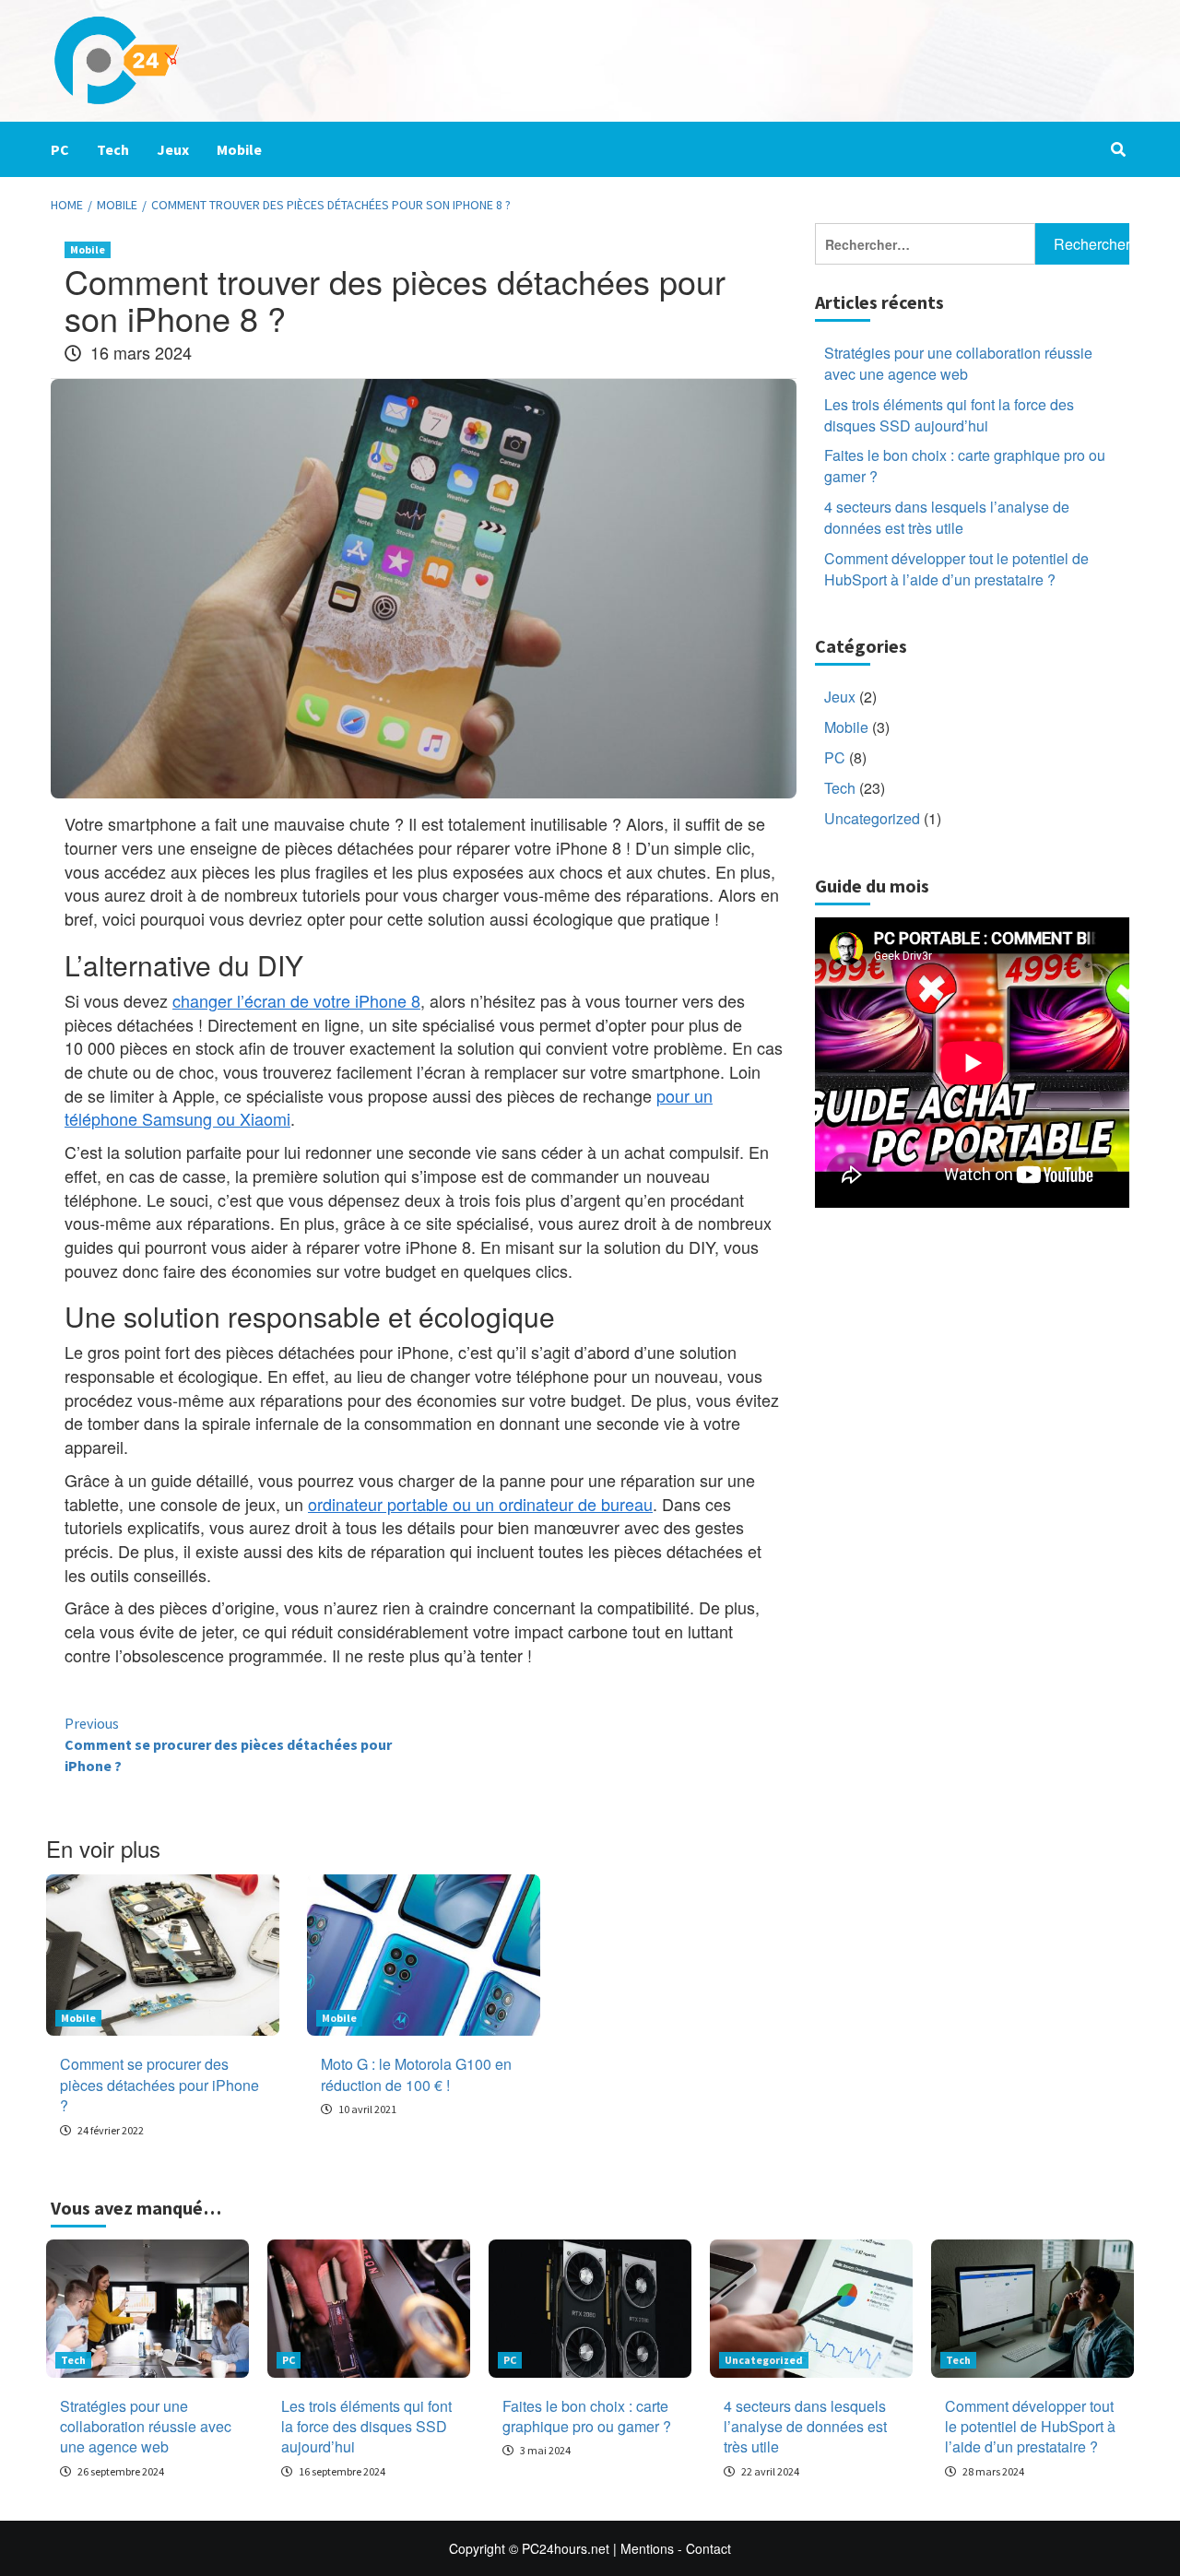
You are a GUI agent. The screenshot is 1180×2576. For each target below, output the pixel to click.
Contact (708, 2548)
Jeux (173, 149)
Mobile (239, 149)
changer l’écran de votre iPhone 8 (296, 1000)
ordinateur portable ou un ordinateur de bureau (480, 1504)
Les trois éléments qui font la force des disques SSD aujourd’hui (949, 415)
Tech (113, 149)
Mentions (647, 2548)
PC (60, 149)
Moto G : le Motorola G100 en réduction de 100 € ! (416, 2074)
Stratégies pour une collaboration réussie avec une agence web (958, 364)
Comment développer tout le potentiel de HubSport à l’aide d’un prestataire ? (956, 569)
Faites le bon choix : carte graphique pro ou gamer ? (965, 467)
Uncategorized (872, 818)
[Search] (1118, 149)
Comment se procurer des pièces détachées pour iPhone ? (228, 1744)
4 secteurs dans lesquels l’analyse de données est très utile (947, 518)
